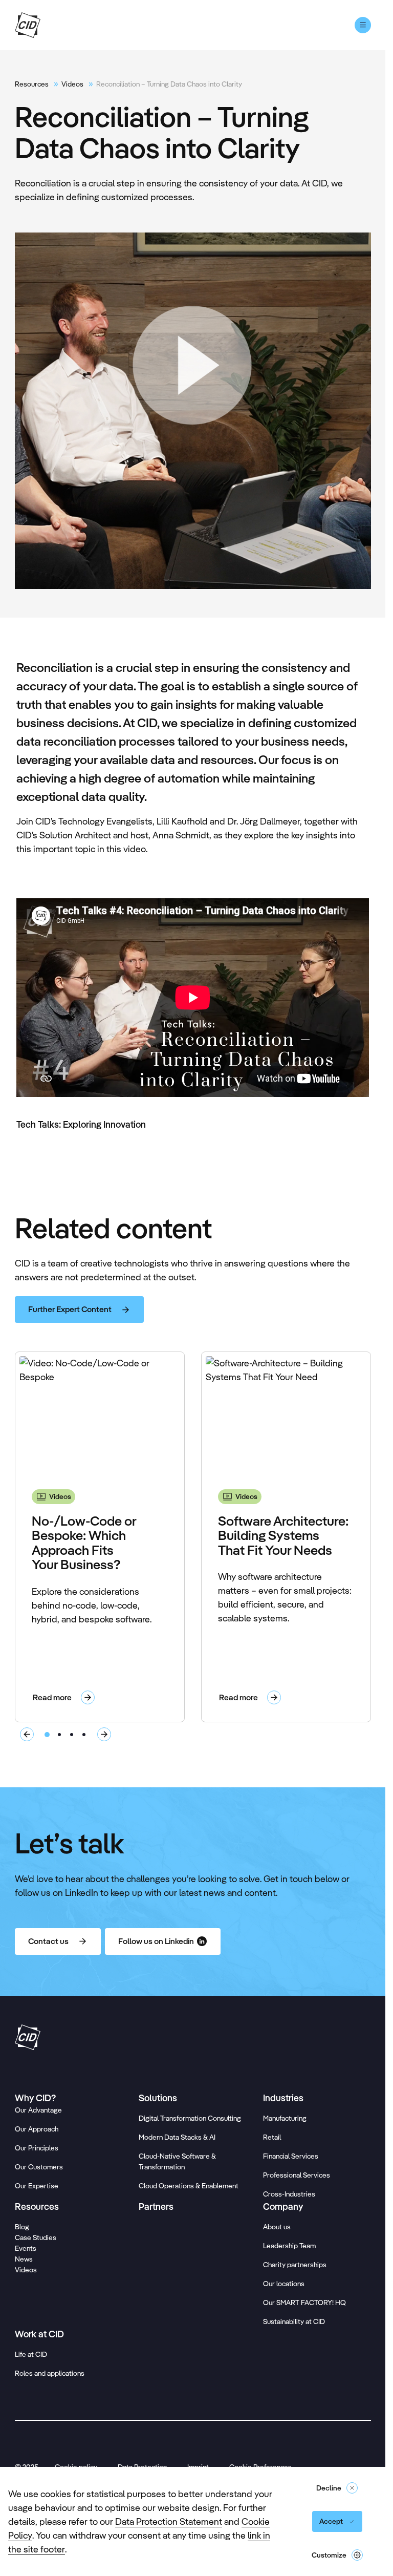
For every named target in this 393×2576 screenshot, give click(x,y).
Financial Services (291, 2156)
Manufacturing (285, 2118)
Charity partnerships (295, 2265)
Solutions (158, 2098)
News (24, 2259)
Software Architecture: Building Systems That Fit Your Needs (283, 1535)
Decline (329, 2488)
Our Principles (37, 2148)
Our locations (284, 2284)
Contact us (48, 1941)
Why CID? (35, 2098)
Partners (156, 2207)
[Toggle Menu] (363, 25)
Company (283, 2207)
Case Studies (36, 2237)
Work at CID (39, 2334)
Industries (283, 2098)
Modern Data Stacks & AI (177, 2137)
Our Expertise (37, 2186)
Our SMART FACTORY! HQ (304, 2303)
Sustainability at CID (294, 2321)
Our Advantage (38, 2110)
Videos (72, 84)
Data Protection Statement (169, 2521)
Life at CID (31, 2354)
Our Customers (39, 2167)
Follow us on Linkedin (156, 1941)
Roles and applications (50, 2373)
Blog (22, 2227)
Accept (331, 2521)
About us (277, 2227)
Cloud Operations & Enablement (189, 2186)
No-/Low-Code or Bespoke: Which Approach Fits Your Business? (84, 1543)
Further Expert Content (70, 1309)
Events (26, 2248)
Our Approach (37, 2129)
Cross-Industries (289, 2194)
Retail (272, 2137)
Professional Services (297, 2175)
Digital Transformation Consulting (190, 2118)
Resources (32, 84)
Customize (329, 2555)
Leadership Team (289, 2246)
